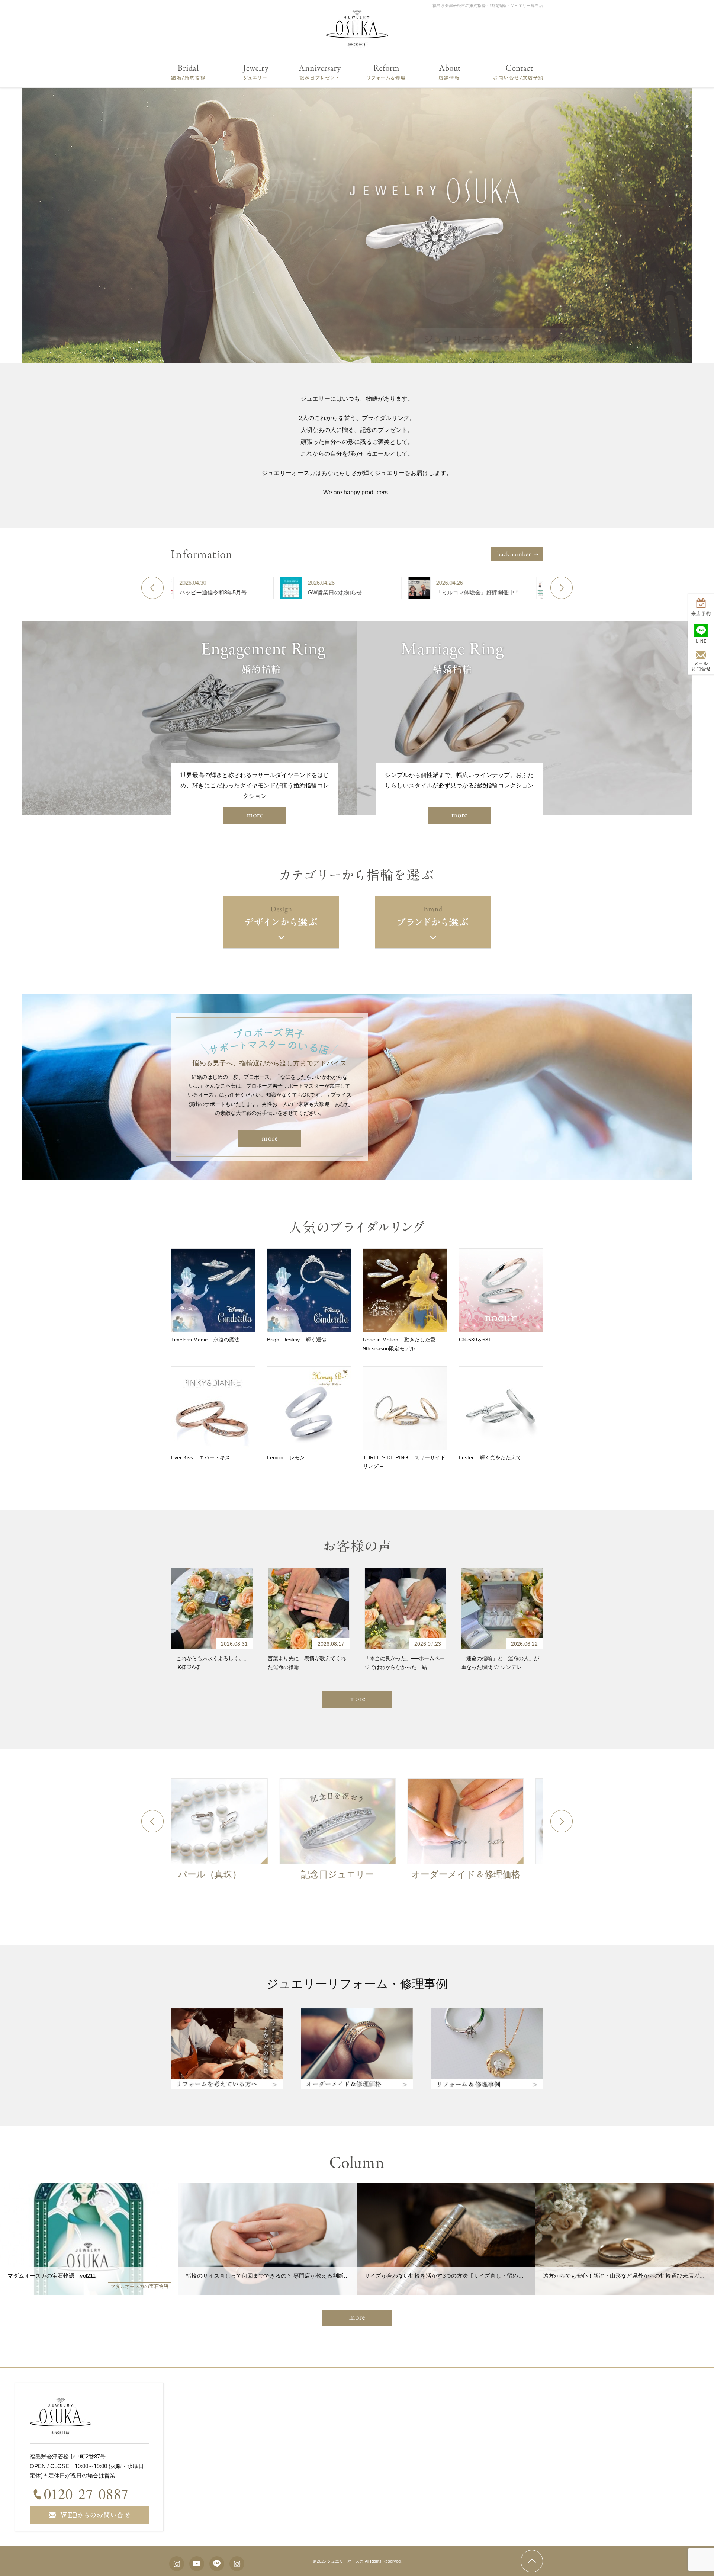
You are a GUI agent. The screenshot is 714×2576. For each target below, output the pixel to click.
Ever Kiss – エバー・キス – (203, 1457)
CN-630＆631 (475, 1340)
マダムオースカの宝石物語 (139, 2286)
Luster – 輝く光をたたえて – (492, 1457)
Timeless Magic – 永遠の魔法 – (208, 1340)
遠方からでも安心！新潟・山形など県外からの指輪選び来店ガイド (627, 2276)
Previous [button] (152, 588)
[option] (357, 225)
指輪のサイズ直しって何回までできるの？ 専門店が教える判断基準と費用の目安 (287, 2276)
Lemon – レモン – (288, 1457)
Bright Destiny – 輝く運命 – (299, 1340)
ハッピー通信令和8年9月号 (259, 592)
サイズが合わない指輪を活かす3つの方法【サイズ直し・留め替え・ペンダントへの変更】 (477, 2276)
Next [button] (562, 588)
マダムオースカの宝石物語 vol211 (52, 2276)
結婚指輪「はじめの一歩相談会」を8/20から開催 (543, 592)
